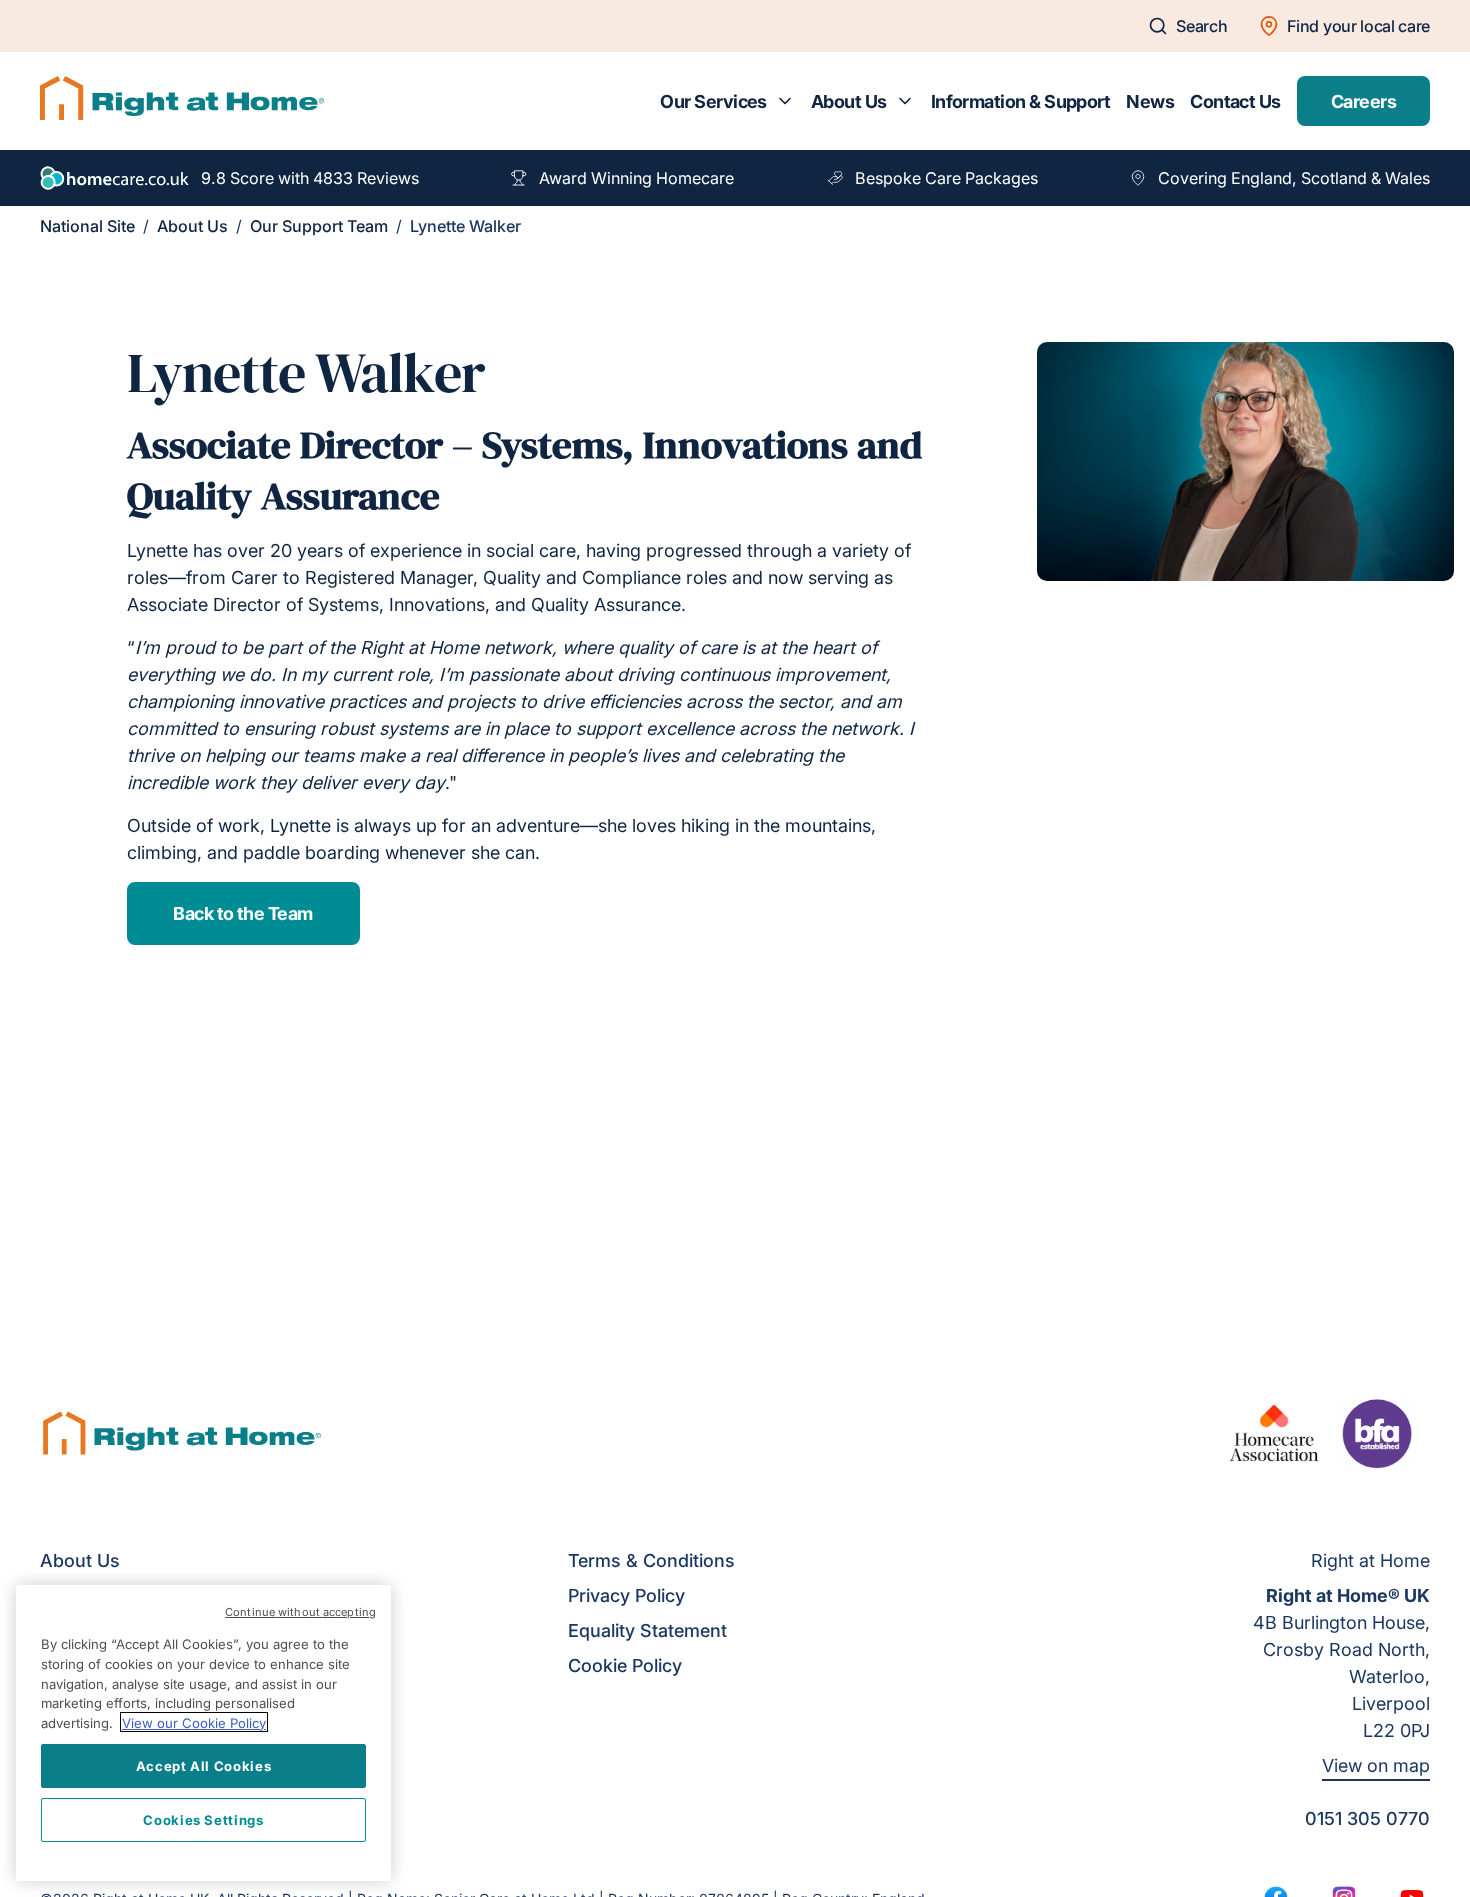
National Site (87, 226)
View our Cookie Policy (194, 1722)
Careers (1363, 101)
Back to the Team (242, 913)
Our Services (713, 101)
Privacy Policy (626, 1595)
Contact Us (1235, 101)
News (1150, 101)
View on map (1376, 1765)
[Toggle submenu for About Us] (905, 101)
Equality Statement (647, 1630)
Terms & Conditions (651, 1560)
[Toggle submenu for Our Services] (785, 101)
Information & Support (1021, 101)
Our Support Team (319, 226)
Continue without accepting (300, 1612)
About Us (849, 101)
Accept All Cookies (204, 1765)
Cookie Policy (625, 1665)
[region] (203, 1733)
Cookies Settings (203, 1819)
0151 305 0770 (1367, 1818)
